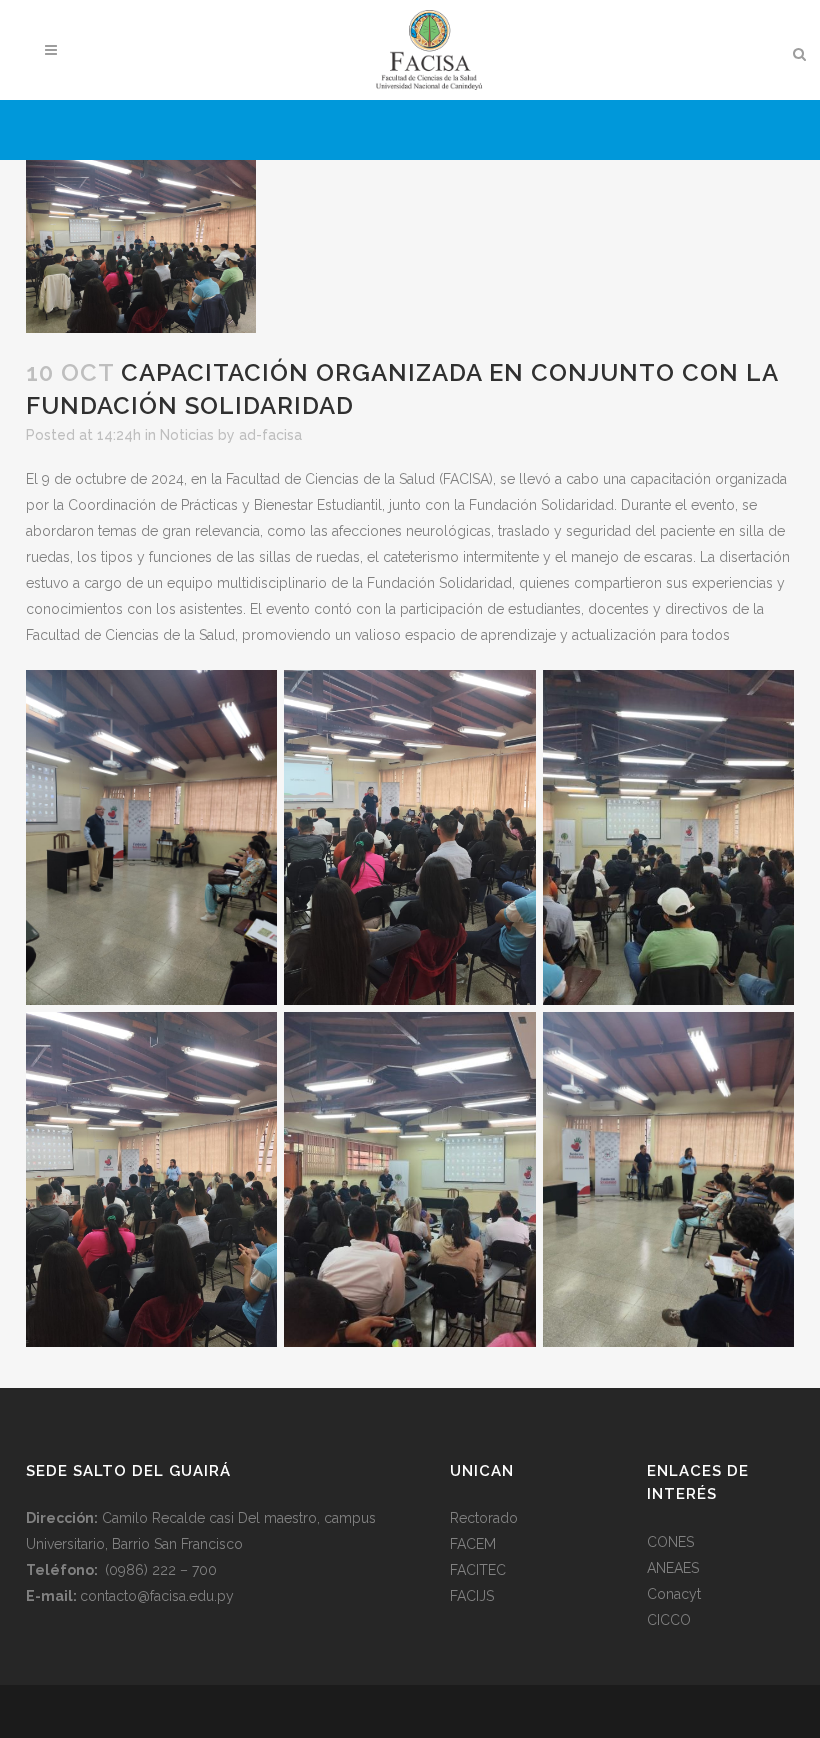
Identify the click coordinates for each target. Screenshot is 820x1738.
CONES (670, 1542)
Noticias (187, 435)
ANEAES (673, 1568)
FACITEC (478, 1570)
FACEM (473, 1544)
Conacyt (674, 1594)
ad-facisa (270, 435)
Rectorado (484, 1518)
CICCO (669, 1620)
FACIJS (472, 1596)
